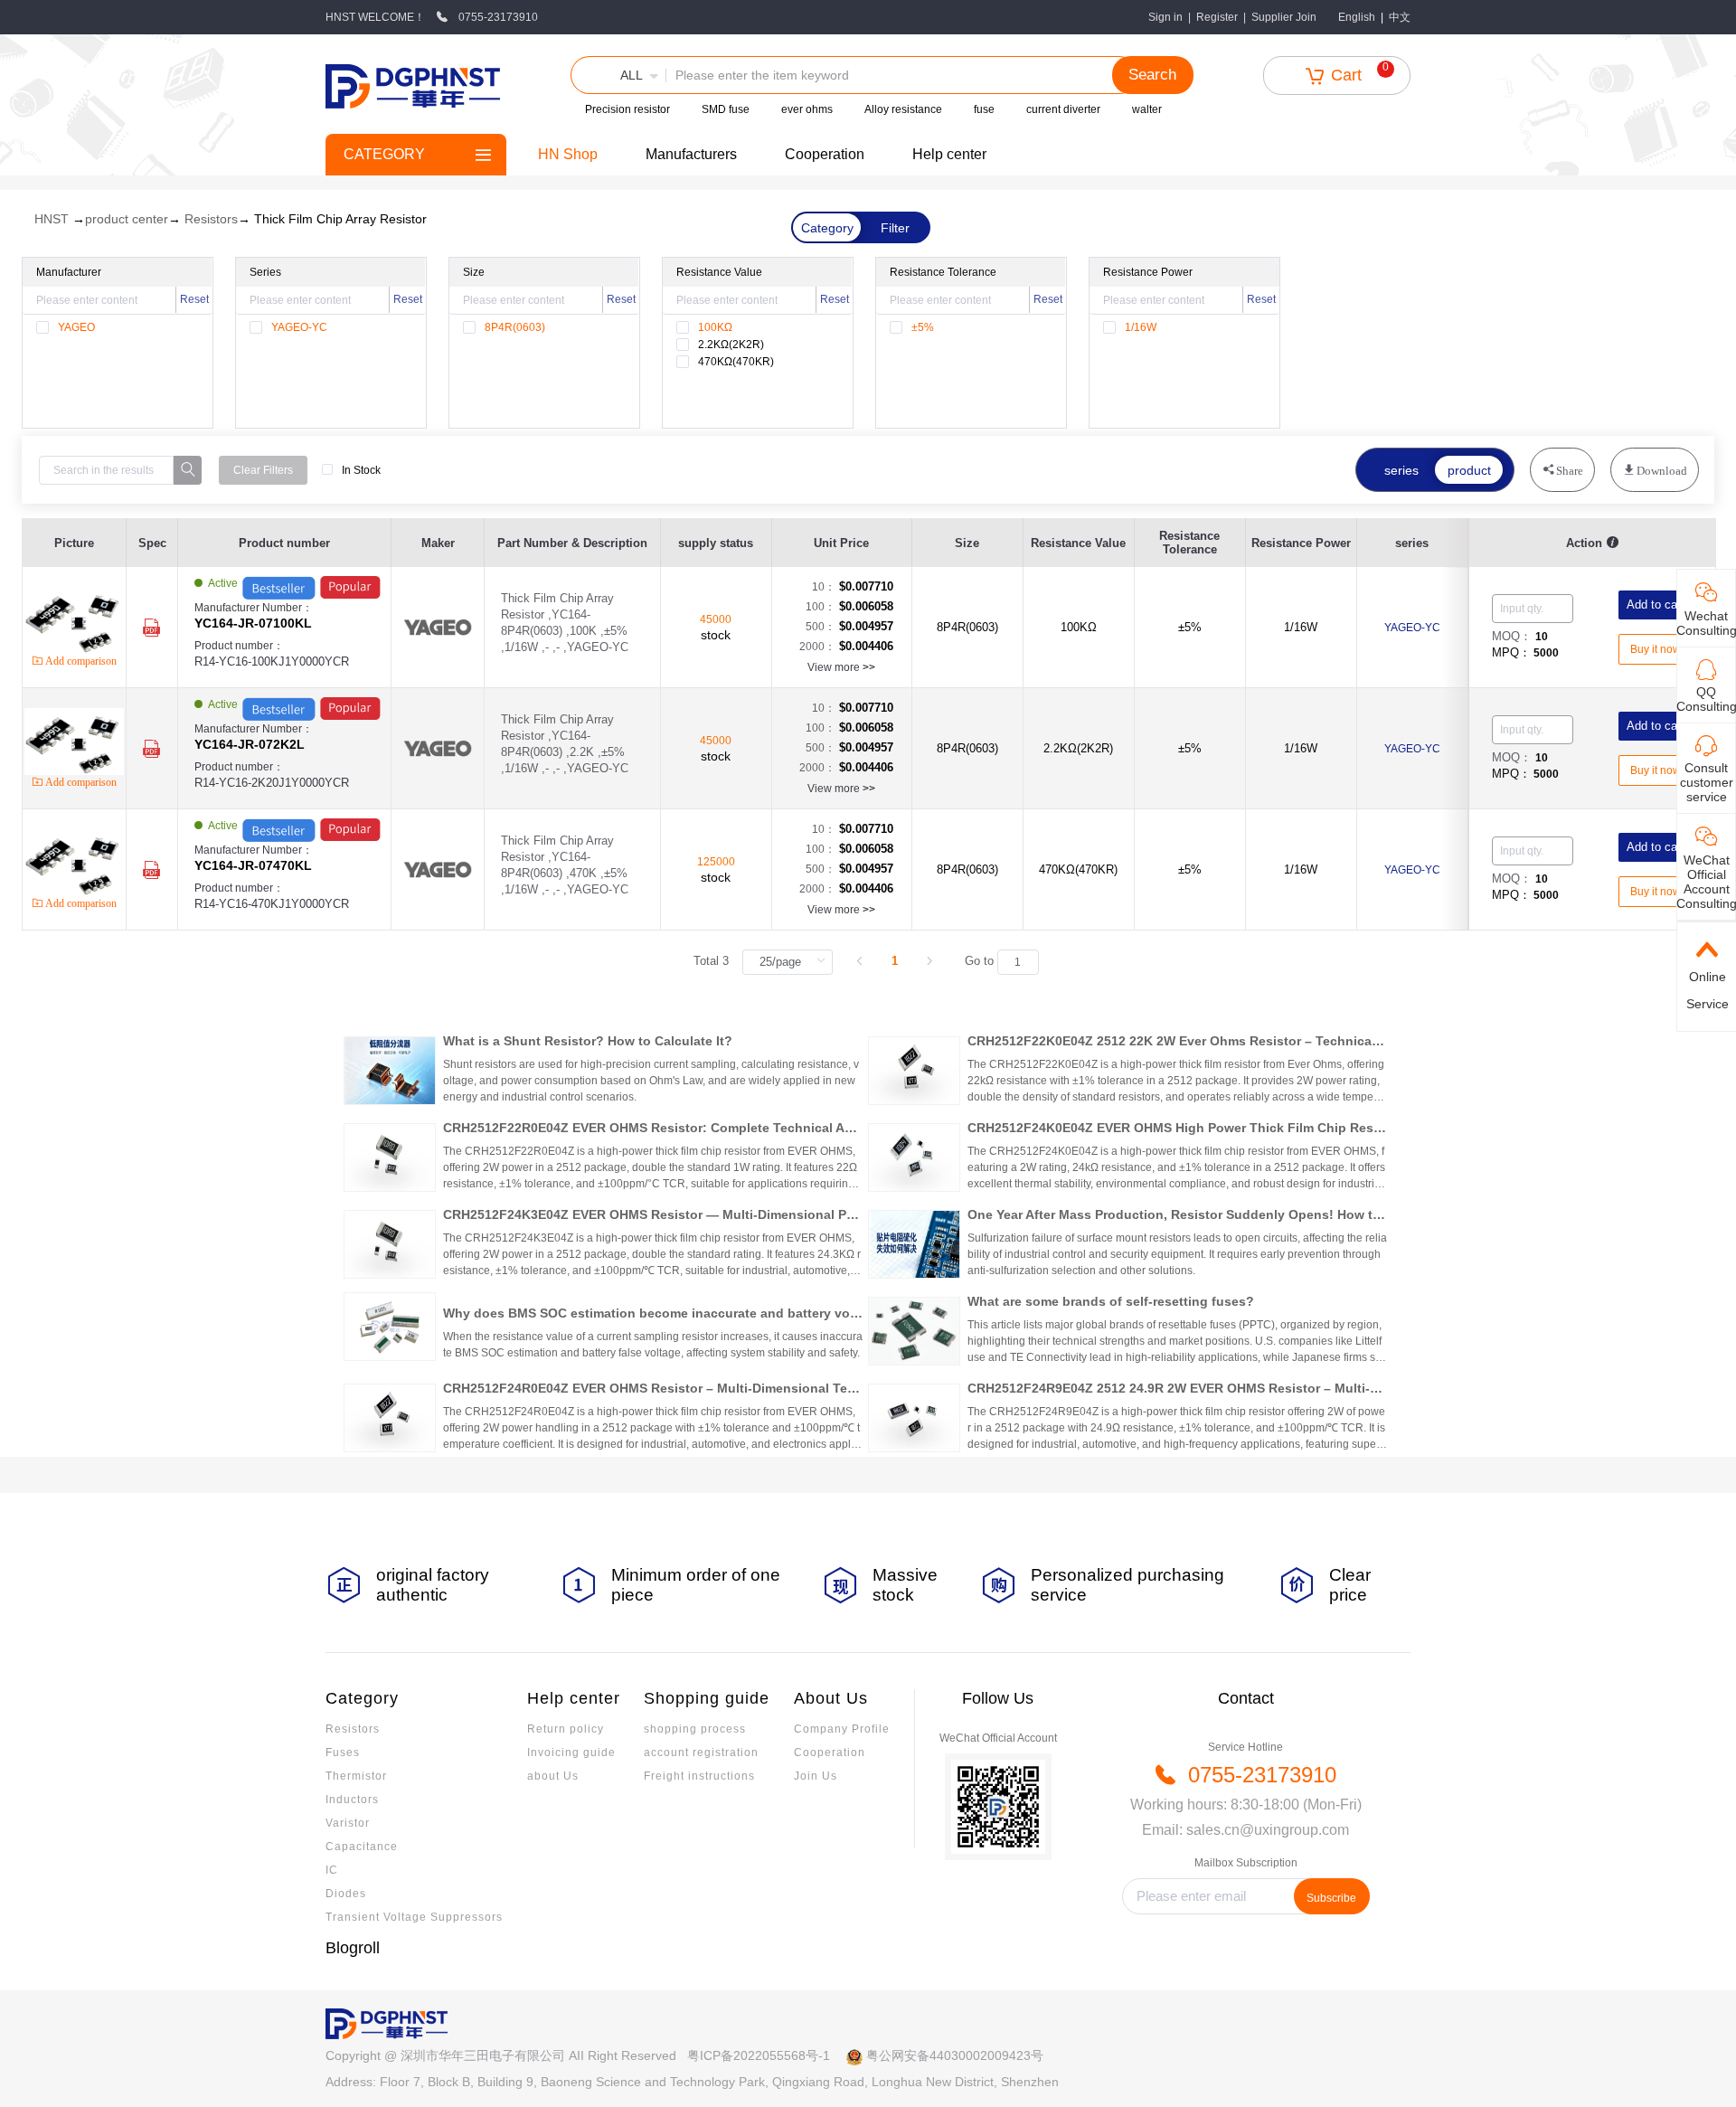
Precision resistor (627, 109)
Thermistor (356, 1776)
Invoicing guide (571, 1753)
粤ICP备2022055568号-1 (759, 2055)
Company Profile (842, 1729)
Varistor (348, 1823)
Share (1570, 471)
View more (841, 667)
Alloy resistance (903, 109)
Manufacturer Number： (254, 616)
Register (1217, 17)
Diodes (346, 1894)
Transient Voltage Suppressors (414, 1917)
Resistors (211, 219)
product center (127, 219)
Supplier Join (1284, 17)
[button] (618, 75)
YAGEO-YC (1412, 628)
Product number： (272, 654)
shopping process (695, 1729)
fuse (984, 109)
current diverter (1063, 109)
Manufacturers (691, 154)
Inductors (352, 1800)
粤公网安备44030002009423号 (955, 2055)
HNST (52, 219)
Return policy (566, 1729)
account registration (701, 1753)
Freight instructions (699, 1776)
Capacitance (362, 1847)
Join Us (816, 1776)
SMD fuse (726, 109)
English (1357, 17)
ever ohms (807, 109)
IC (332, 1870)
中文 (1400, 17)
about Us (553, 1776)
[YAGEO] (438, 628)
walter (1147, 109)
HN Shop (568, 154)
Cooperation (825, 154)
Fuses (343, 1753)
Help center (949, 154)
